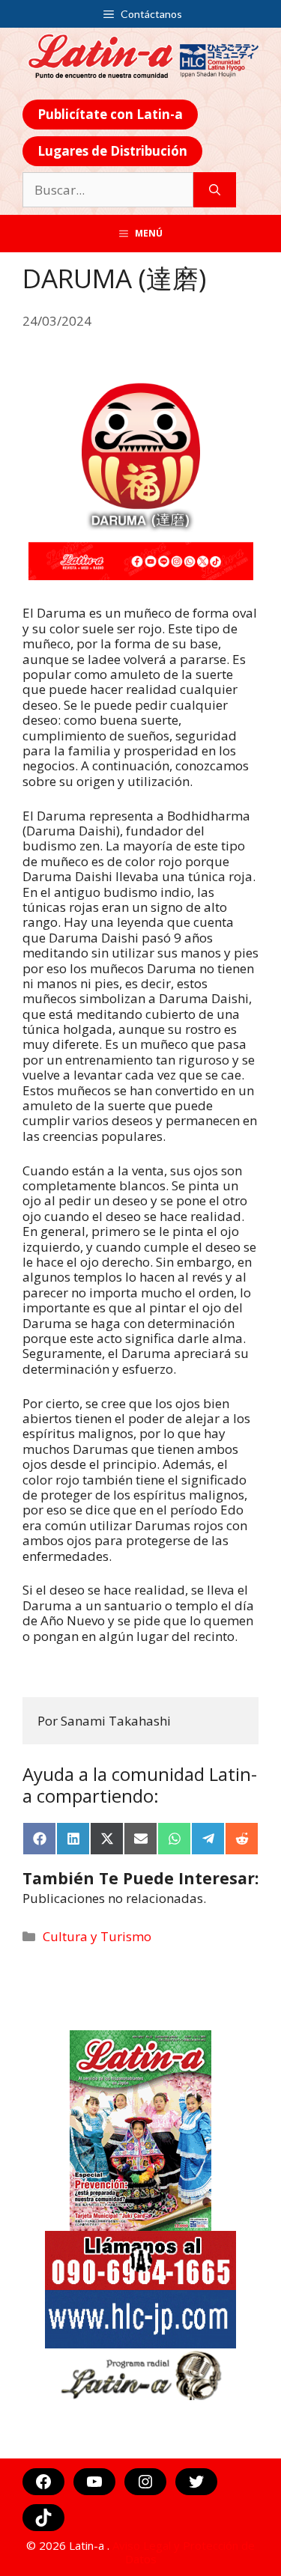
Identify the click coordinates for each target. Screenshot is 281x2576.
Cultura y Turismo (97, 1936)
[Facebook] (43, 2482)
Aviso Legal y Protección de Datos (184, 2552)
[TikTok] (43, 2518)
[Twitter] (196, 2482)
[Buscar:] (108, 190)
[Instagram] (145, 2482)
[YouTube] (94, 2482)
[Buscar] (215, 190)
